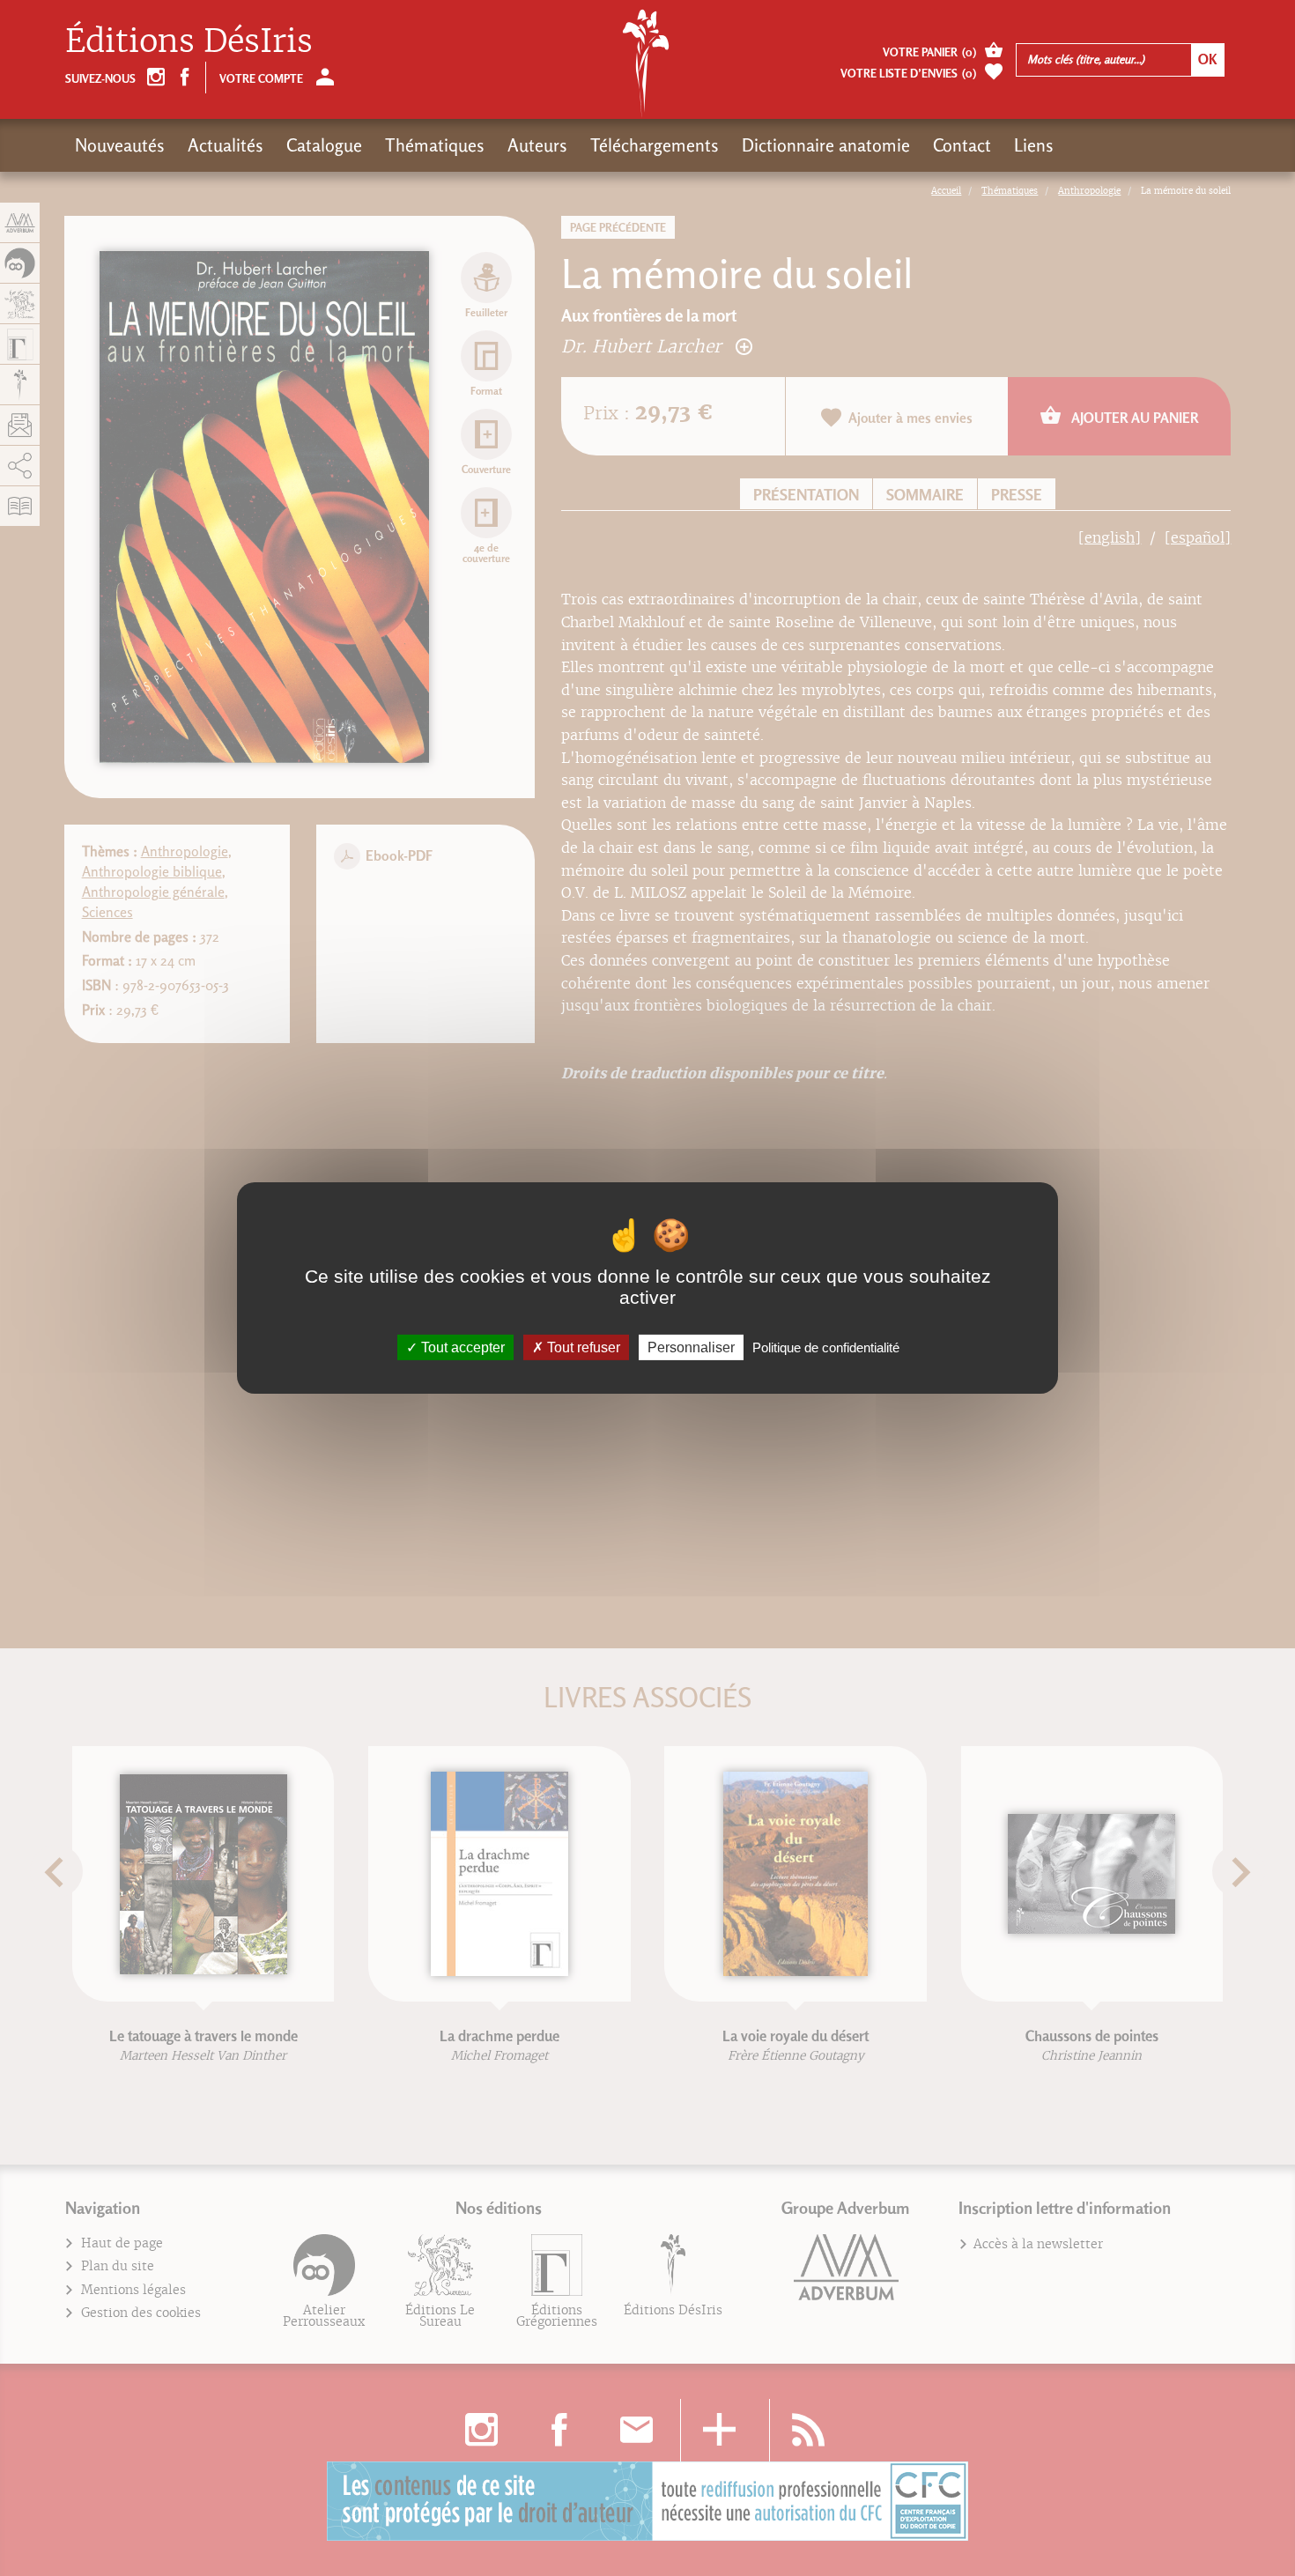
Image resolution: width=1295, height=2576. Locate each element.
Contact (962, 145)
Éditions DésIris (189, 41)
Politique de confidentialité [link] (826, 1347)
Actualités (226, 145)
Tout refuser (582, 1347)
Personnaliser (691, 1347)
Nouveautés (120, 145)
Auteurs (537, 145)
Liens (1034, 145)
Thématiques (435, 145)
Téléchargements (655, 145)
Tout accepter (461, 1347)
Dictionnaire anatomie (826, 145)
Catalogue (324, 145)
